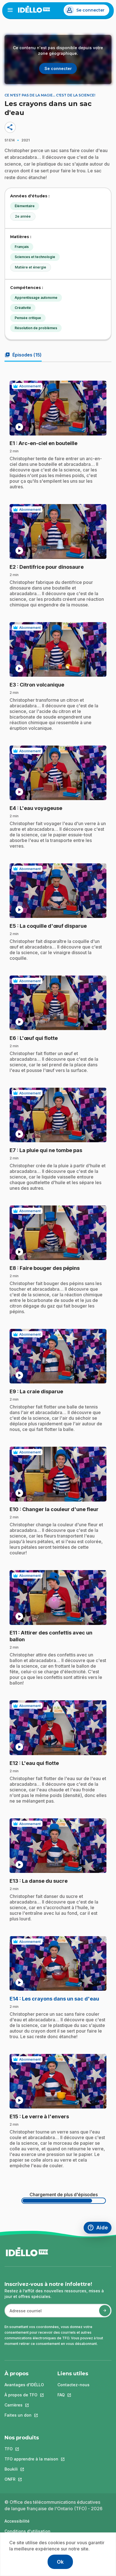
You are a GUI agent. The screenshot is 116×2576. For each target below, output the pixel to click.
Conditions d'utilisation (27, 2531)
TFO (31, 2449)
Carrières (24, 2405)
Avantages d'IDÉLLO (24, 2385)
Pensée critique (28, 318)
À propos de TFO (24, 2395)
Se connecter (90, 10)
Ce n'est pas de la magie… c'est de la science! (50, 95)
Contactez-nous (73, 2385)
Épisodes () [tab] (23, 355)
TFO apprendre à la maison (31, 2459)
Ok (60, 2562)
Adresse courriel (23, 2314)
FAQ (73, 2395)
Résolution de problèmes (36, 328)
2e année (23, 216)
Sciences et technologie (35, 257)
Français (22, 247)
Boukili (31, 2469)
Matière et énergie (31, 267)
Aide (99, 2228)
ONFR (31, 2479)
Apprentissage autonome (36, 298)
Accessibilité (17, 2521)
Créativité (23, 308)
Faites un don (24, 2415)
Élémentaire (25, 206)
